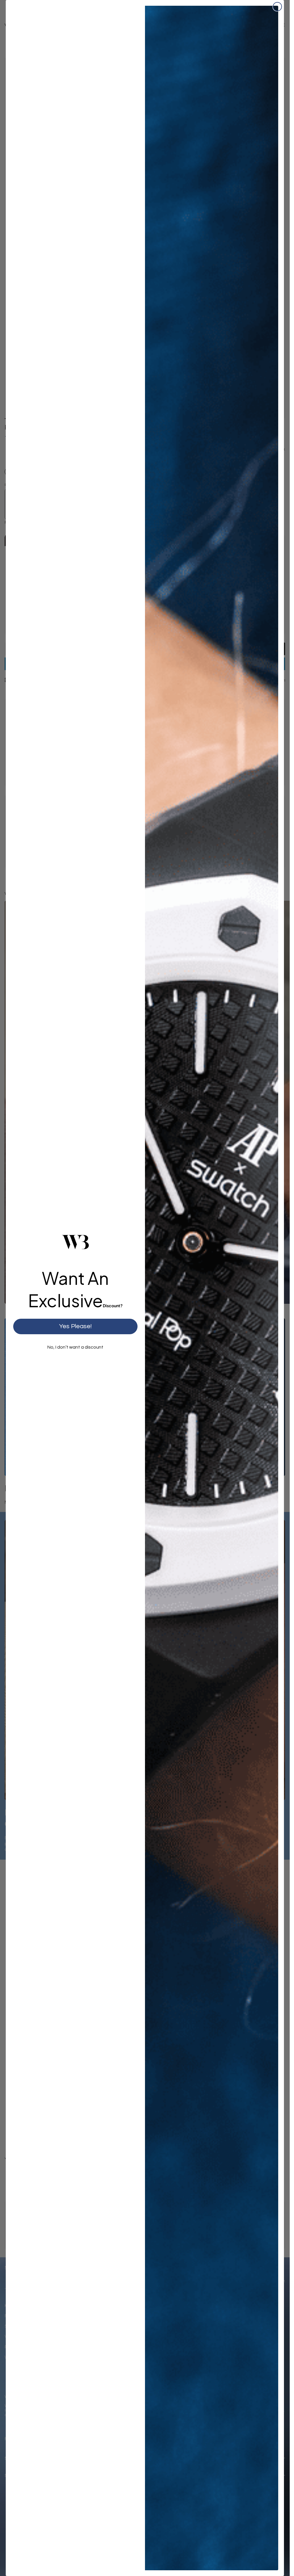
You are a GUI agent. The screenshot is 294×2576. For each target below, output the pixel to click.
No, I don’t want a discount (75, 1347)
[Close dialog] (277, 7)
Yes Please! (75, 1326)
